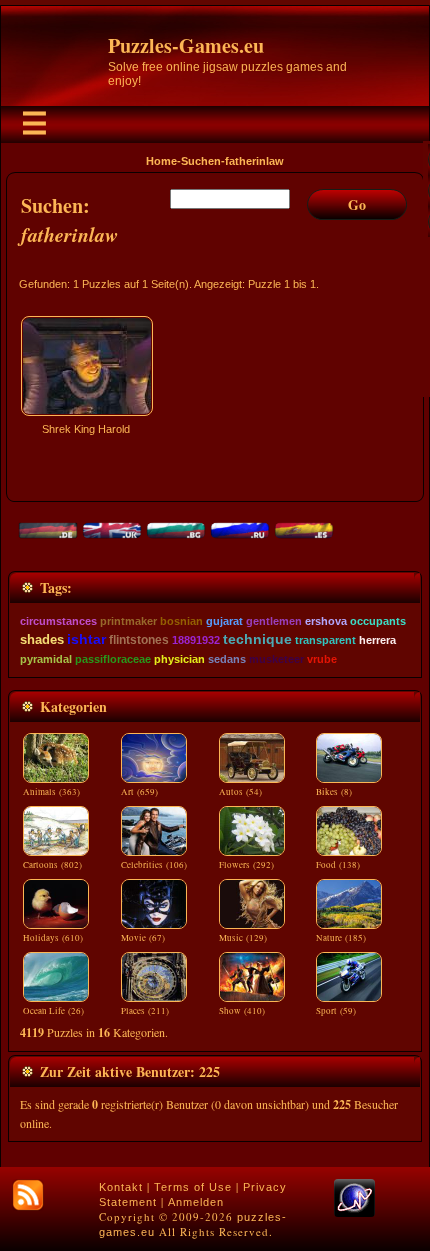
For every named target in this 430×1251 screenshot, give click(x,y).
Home (161, 161)
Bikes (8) (334, 792)
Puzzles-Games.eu (186, 45)
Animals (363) (51, 792)
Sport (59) (336, 1011)
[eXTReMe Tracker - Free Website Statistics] (354, 1213)
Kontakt (121, 1187)
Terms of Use (193, 1187)
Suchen (201, 161)
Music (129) (243, 938)
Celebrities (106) (154, 865)
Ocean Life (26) (53, 1011)
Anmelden (196, 1202)
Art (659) (139, 792)
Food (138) (338, 865)
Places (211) (145, 1011)
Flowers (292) (246, 865)
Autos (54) (240, 792)
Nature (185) (341, 938)
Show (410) (242, 1011)
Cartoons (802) (52, 865)
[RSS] (28, 1195)
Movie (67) (143, 938)
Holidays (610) (53, 938)
